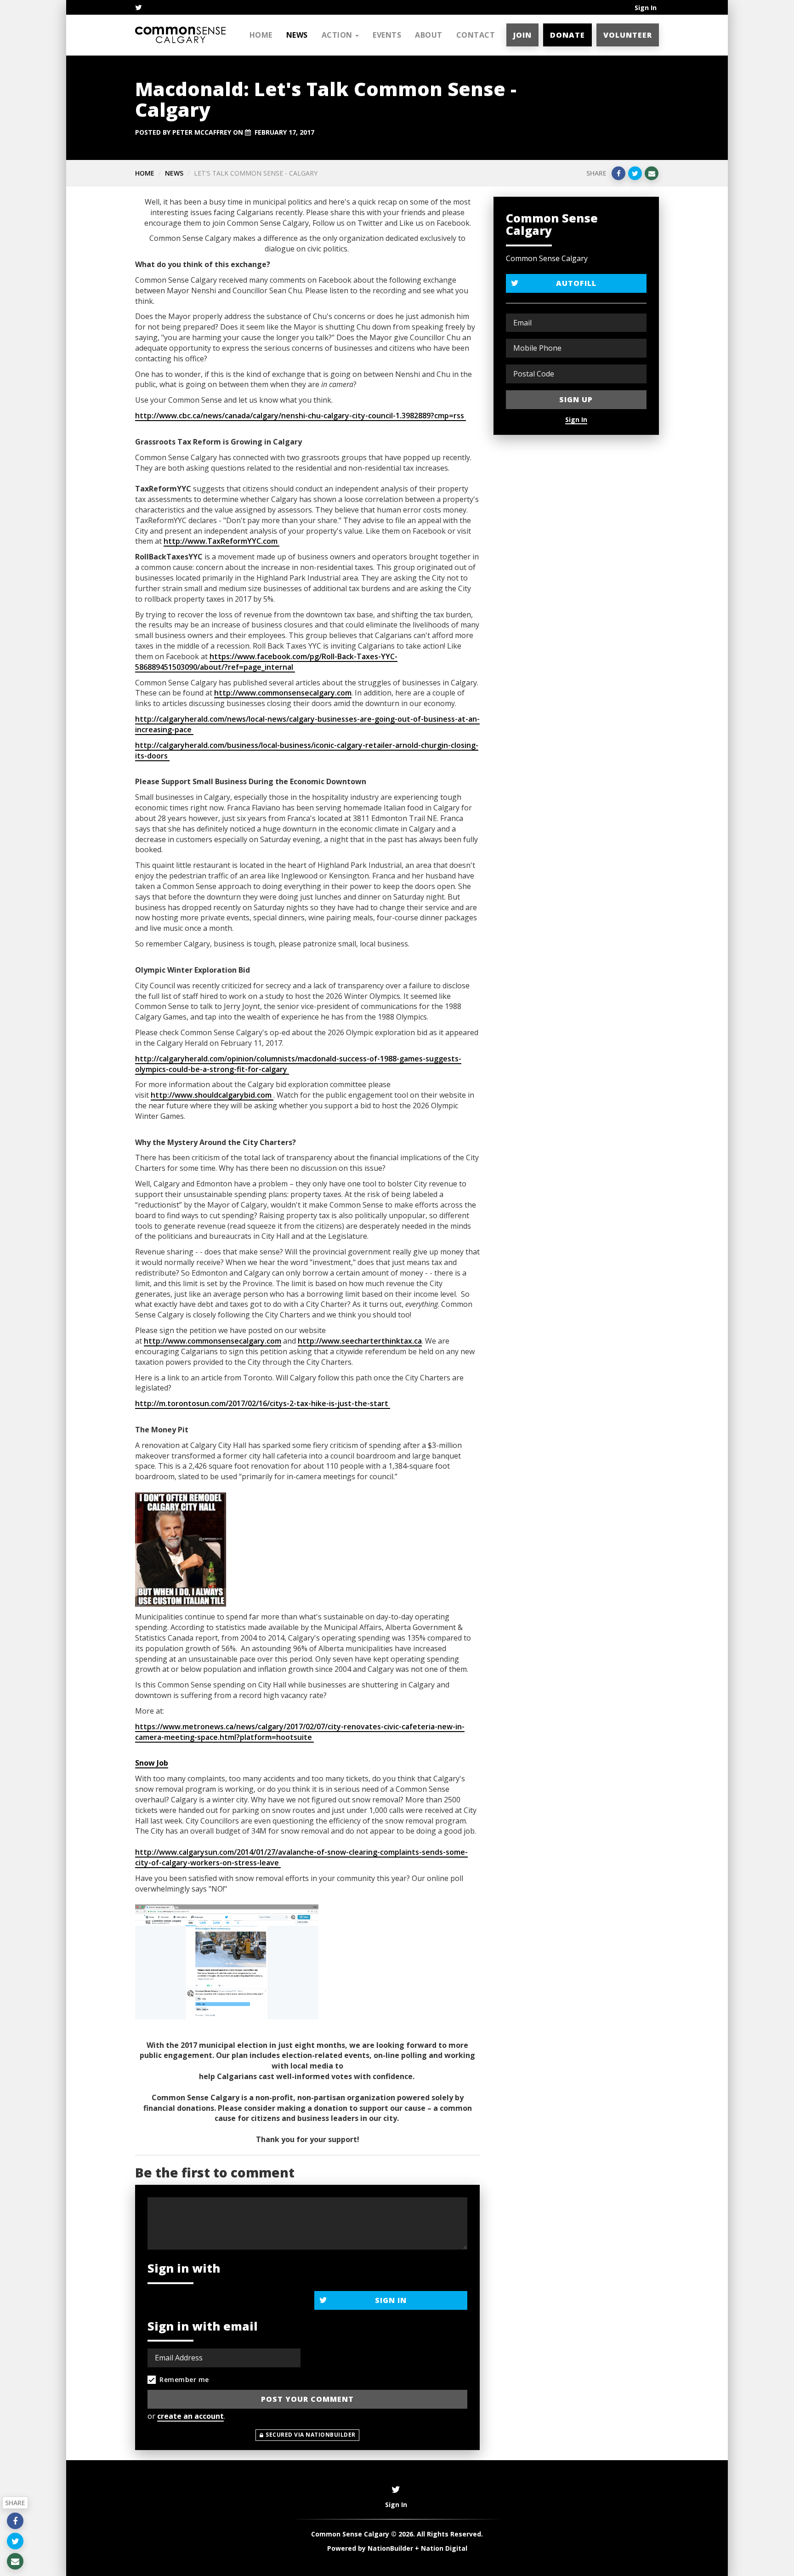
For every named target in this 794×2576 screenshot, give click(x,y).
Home (261, 35)
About (429, 35)
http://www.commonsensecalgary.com (283, 693)
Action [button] (338, 35)
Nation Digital (444, 2548)
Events (387, 35)
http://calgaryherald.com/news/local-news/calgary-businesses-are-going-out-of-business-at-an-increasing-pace (307, 724)
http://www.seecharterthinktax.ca (360, 1341)
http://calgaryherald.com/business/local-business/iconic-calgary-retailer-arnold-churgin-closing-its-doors (307, 750)
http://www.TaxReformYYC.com (221, 541)
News (297, 35)
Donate (567, 35)
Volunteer (628, 35)
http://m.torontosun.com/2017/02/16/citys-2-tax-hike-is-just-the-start (263, 1403)
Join (522, 35)
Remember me (184, 2379)
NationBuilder (390, 2548)
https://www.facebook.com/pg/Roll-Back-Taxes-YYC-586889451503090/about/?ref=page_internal (266, 662)
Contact (476, 35)
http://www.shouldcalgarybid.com (212, 1095)
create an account (190, 2416)
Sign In (646, 8)
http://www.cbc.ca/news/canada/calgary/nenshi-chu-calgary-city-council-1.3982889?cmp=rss (301, 416)
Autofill (576, 283)
